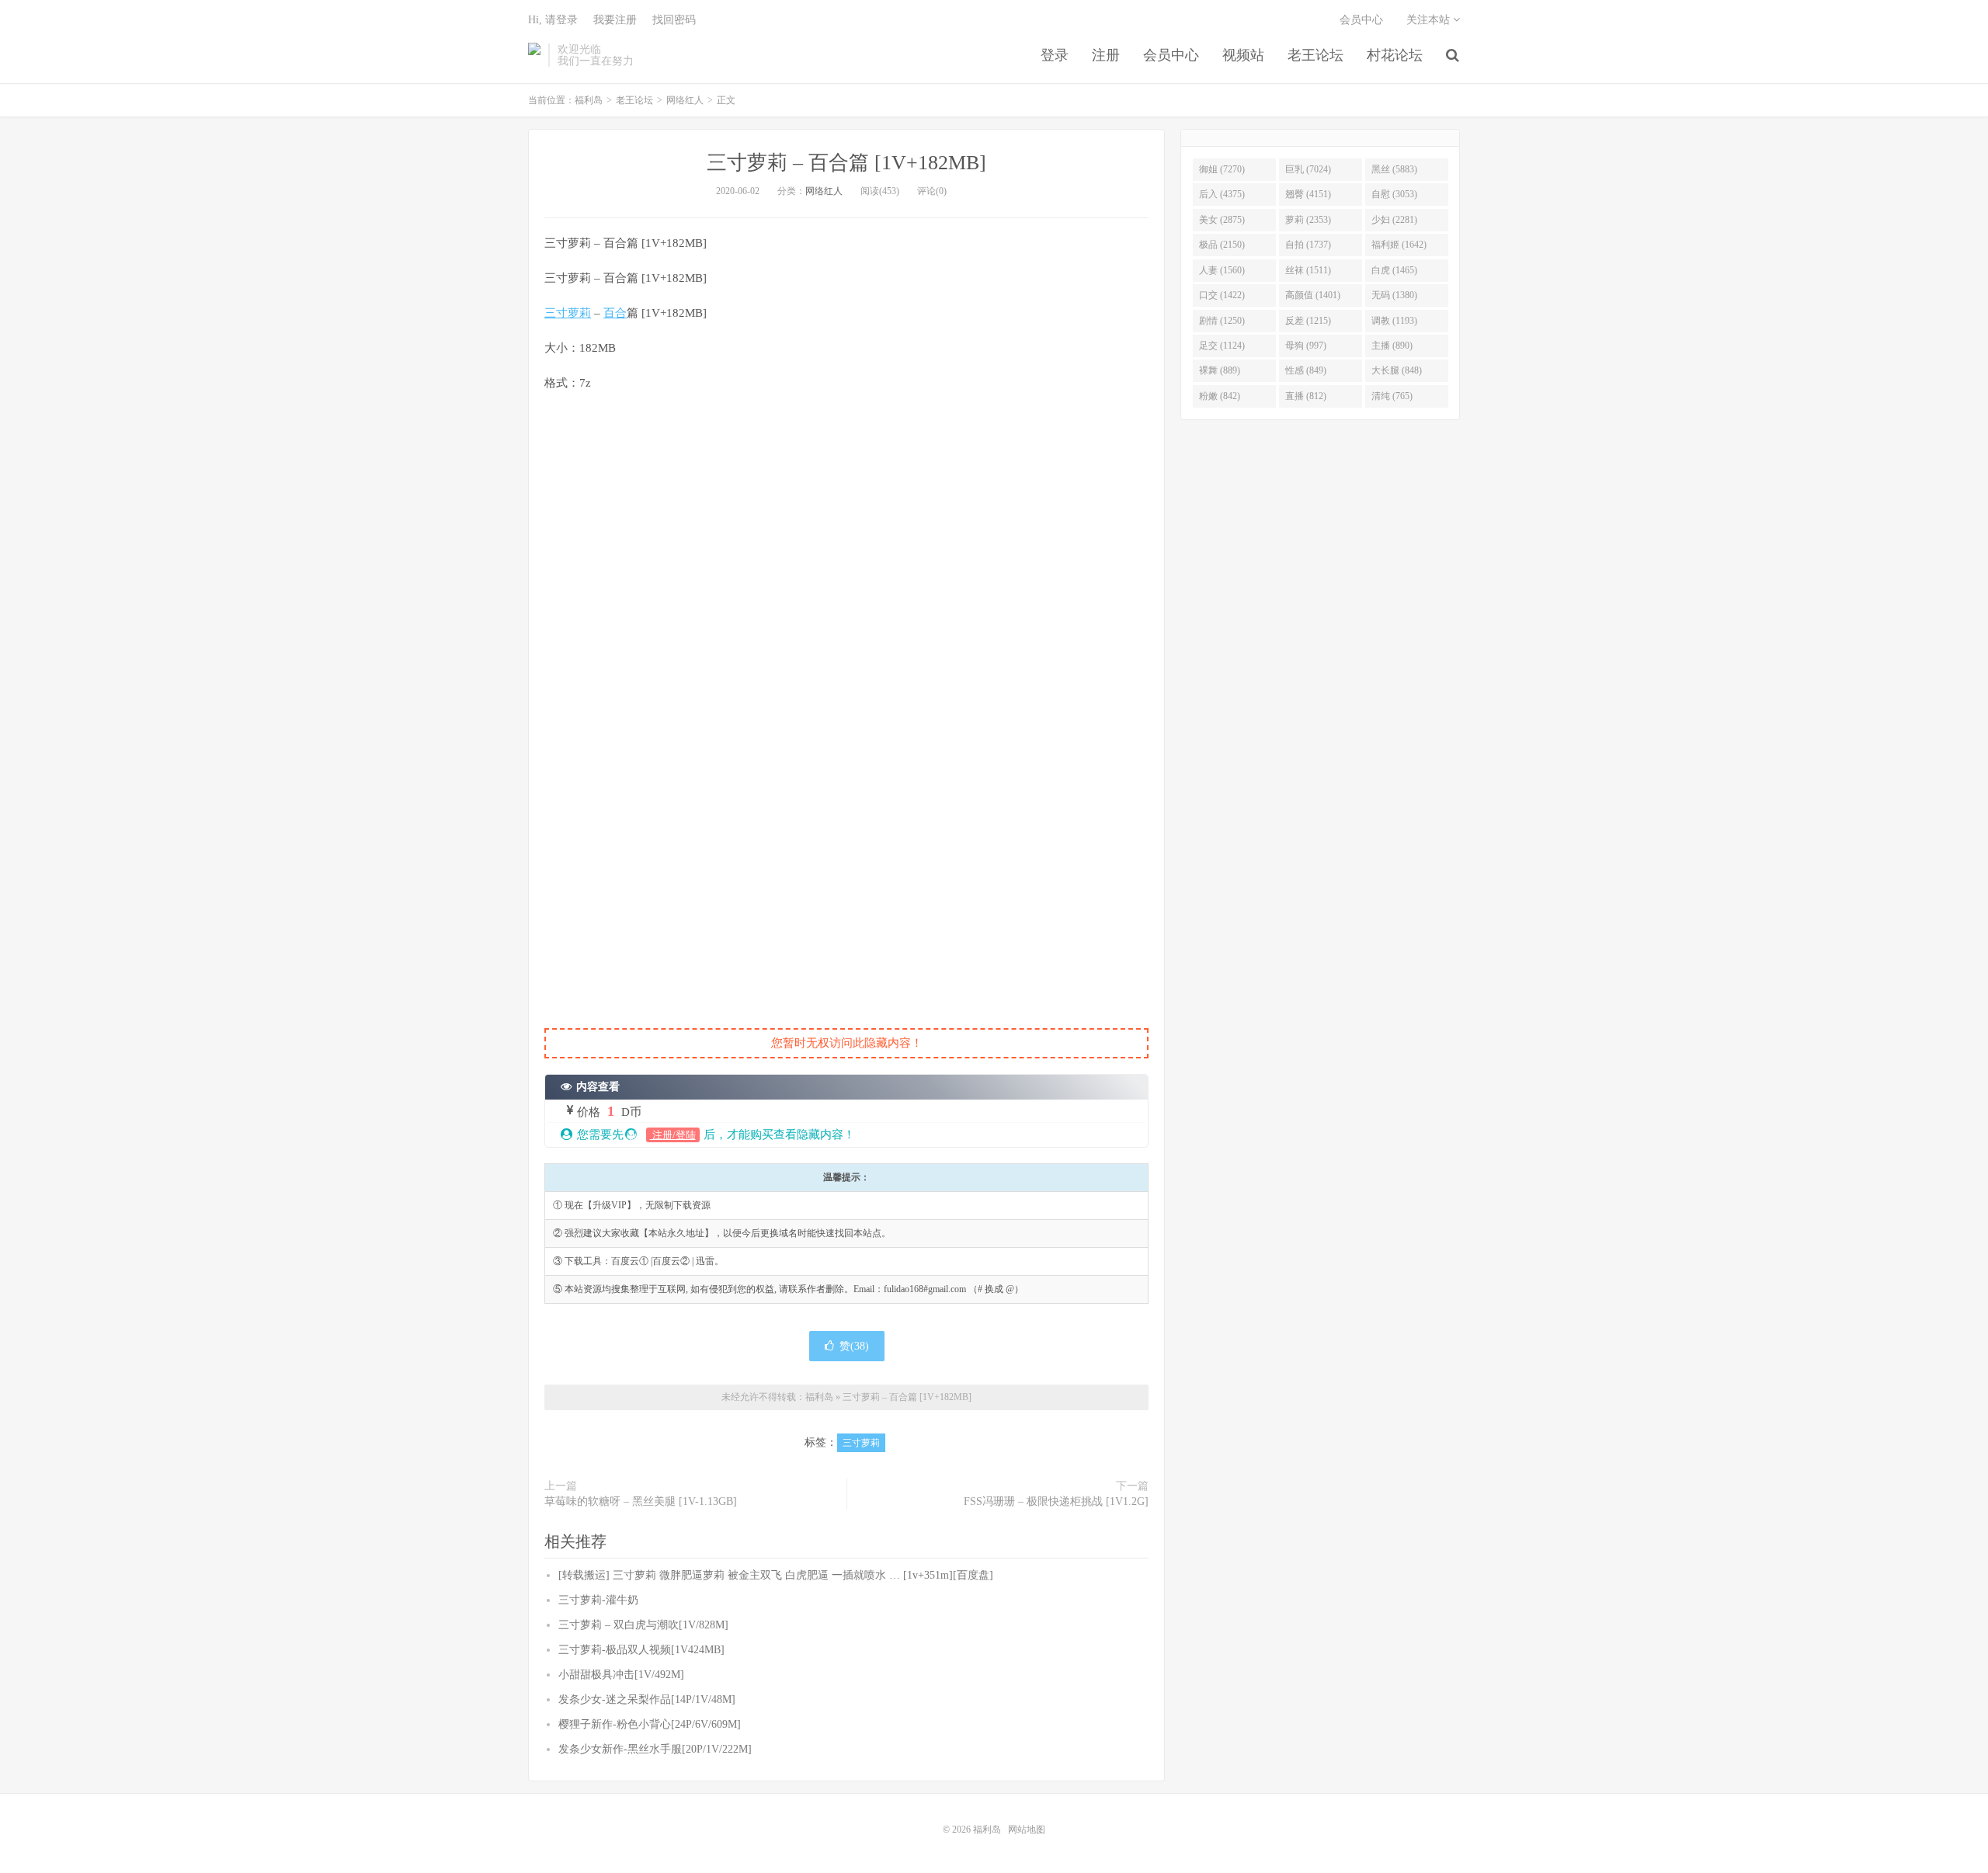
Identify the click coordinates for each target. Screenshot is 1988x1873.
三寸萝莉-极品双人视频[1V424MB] (641, 1650)
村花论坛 (1395, 55)
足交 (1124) (1222, 346)
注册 (1106, 55)
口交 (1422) (1222, 295)
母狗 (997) (1306, 346)
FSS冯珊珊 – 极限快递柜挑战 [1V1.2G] (1056, 1501)
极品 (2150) (1222, 245)
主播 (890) (1392, 346)
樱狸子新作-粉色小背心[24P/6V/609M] (650, 1724)
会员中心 (1171, 55)
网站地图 (1027, 1830)
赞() (854, 1346)
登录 (1055, 55)
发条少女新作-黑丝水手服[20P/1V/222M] (655, 1749)
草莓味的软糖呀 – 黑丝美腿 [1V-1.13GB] (641, 1501)
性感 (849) (1306, 370)
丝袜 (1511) (1308, 270)
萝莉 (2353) (1308, 220)
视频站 (1243, 55)
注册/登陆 (673, 1135)
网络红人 (685, 100)
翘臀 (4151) (1308, 194)
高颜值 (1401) (1313, 295)
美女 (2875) (1222, 220)
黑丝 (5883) (1394, 169)
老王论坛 (1315, 55)
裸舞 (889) (1220, 370)
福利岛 (534, 55)
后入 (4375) (1222, 194)
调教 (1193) (1394, 321)
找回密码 (674, 20)
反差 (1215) (1308, 321)
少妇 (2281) (1394, 220)
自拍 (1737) (1308, 245)
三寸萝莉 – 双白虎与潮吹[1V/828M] (643, 1625)
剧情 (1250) (1222, 321)
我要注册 (615, 20)
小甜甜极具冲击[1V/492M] (621, 1675)
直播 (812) (1306, 396)
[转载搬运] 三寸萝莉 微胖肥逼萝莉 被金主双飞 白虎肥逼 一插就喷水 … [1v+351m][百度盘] (776, 1575)
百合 (615, 313)
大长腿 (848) (1397, 370)
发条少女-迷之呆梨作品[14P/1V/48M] (647, 1699)
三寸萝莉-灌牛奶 (598, 1600)
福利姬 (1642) (1399, 245)
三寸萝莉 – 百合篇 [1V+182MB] (846, 163)
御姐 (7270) (1222, 169)
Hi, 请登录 (553, 20)
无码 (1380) (1394, 295)
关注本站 (1430, 20)
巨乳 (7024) (1308, 169)
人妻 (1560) (1222, 270)
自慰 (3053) (1394, 194)
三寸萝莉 (568, 313)
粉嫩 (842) (1220, 396)
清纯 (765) (1392, 396)
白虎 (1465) (1394, 270)
